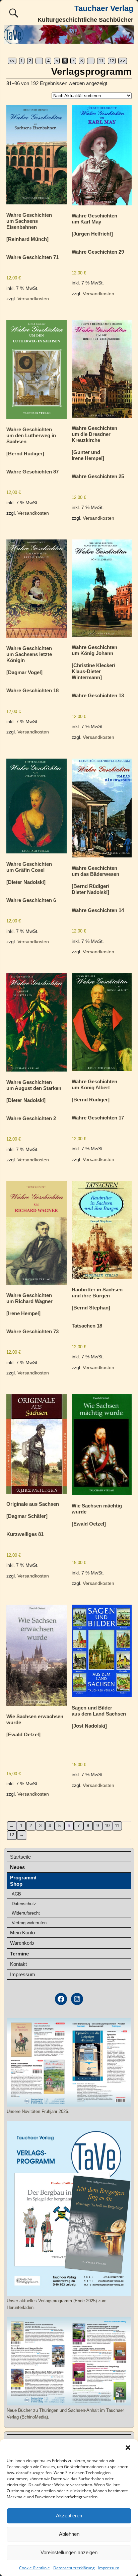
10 (107, 1826)
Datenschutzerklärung (74, 2568)
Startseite (20, 1857)
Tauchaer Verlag (104, 9)
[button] (128, 2448)
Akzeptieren (69, 2516)
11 (101, 61)
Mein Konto (22, 1933)
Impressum (109, 2568)
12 (112, 61)
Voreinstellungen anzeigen (69, 2552)
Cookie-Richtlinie (34, 2568)
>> (123, 61)
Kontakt (18, 1964)
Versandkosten (33, 299)
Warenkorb (22, 1943)
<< (12, 61)
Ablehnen (69, 2534)
